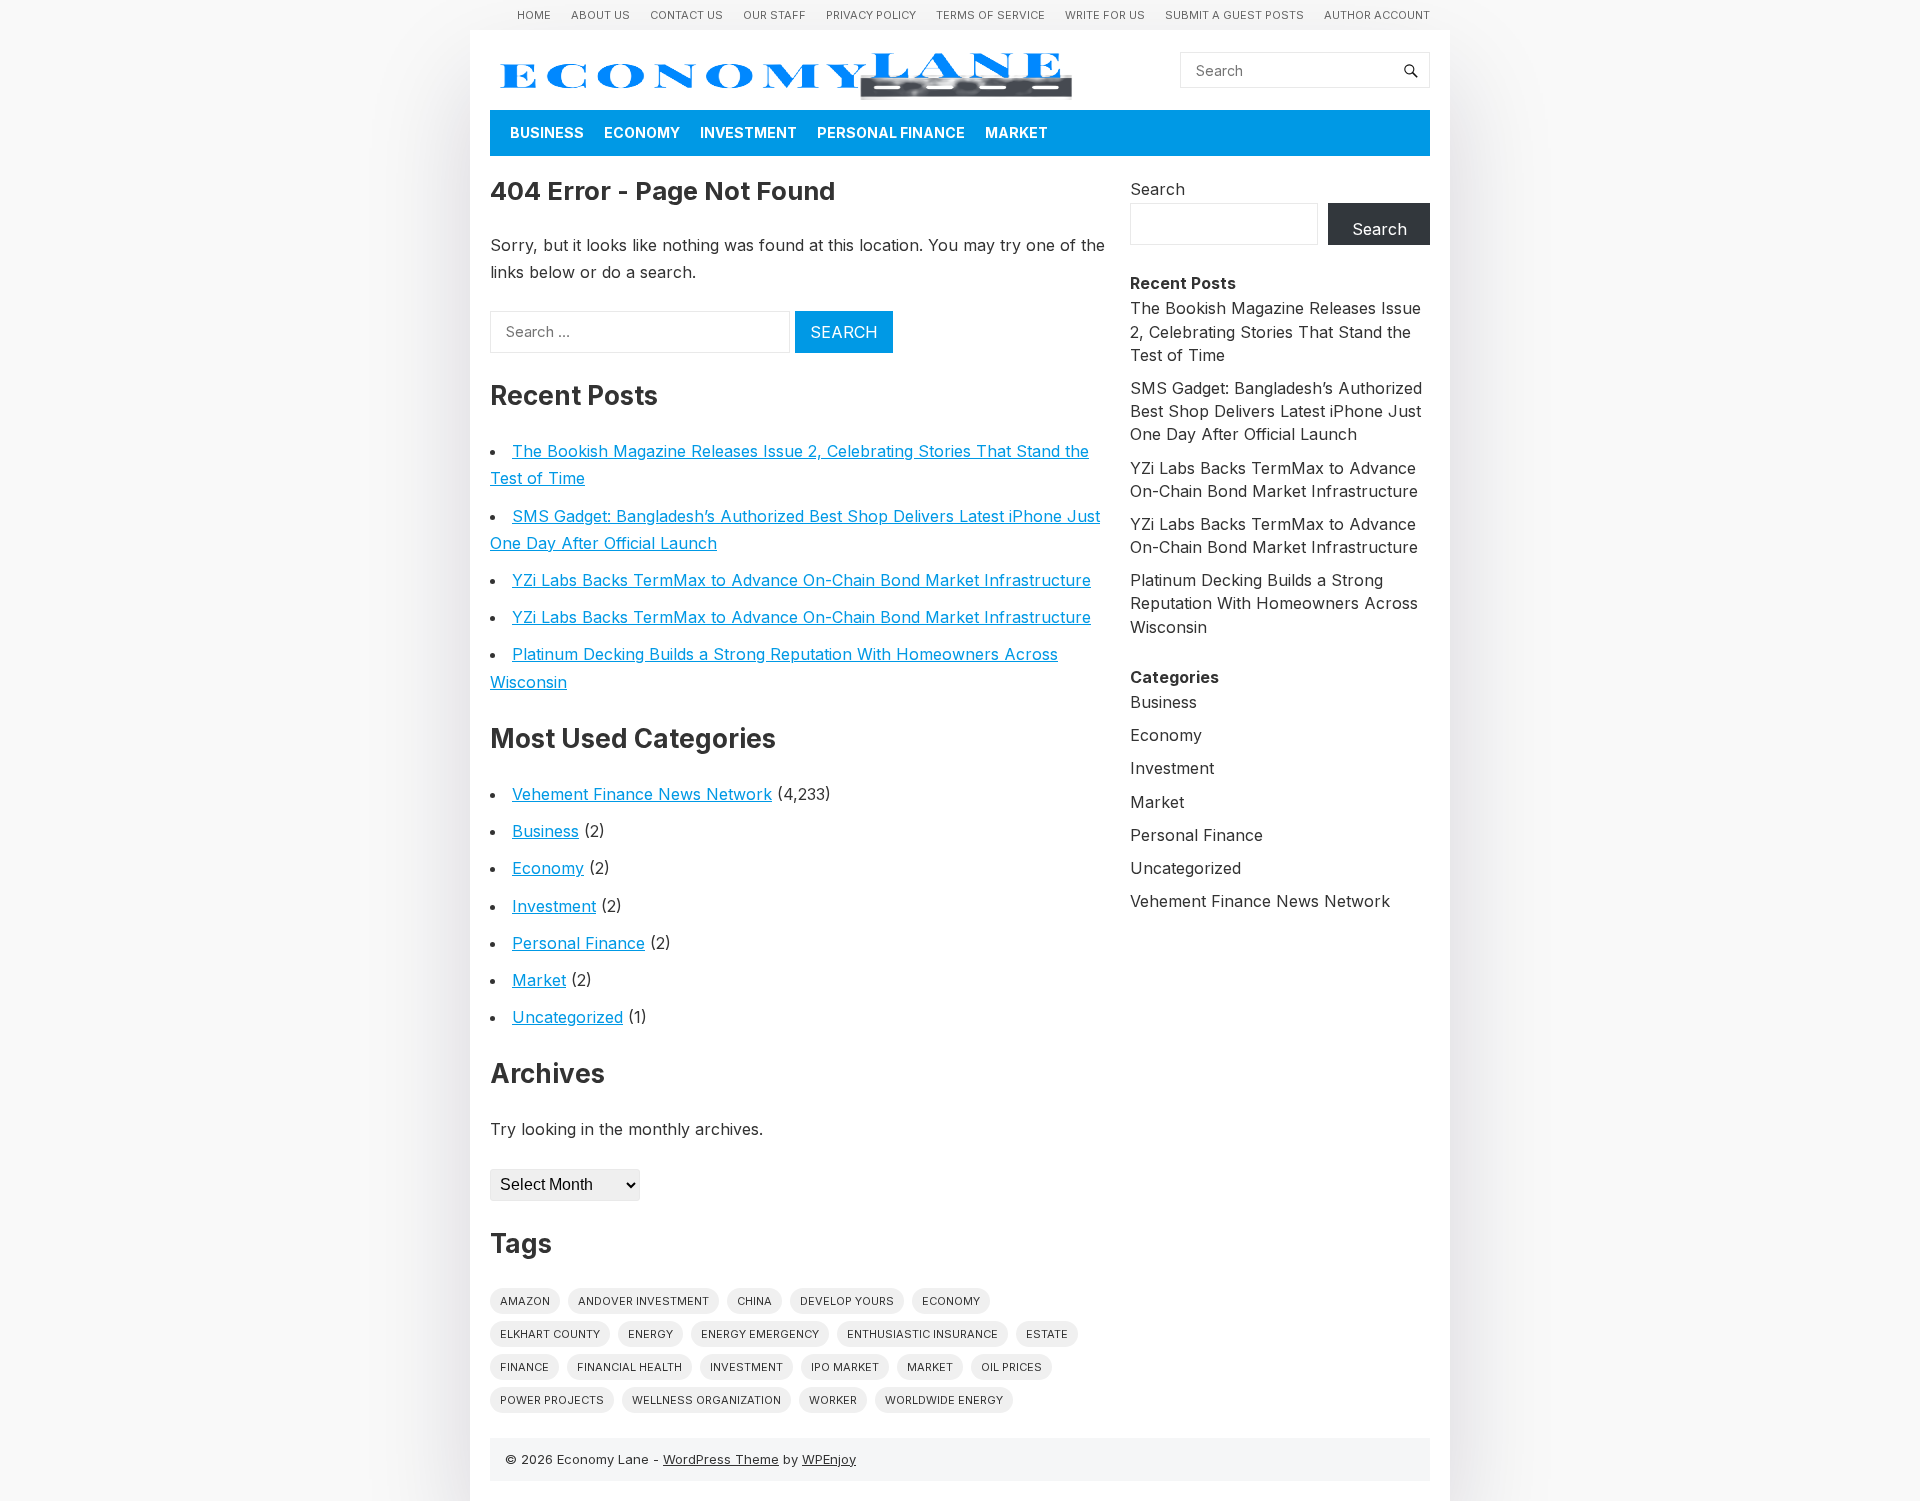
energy (650, 1334)
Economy (642, 132)
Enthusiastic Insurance (922, 1334)
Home (534, 15)
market (930, 1367)
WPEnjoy (829, 1459)
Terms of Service (990, 15)
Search (1157, 189)
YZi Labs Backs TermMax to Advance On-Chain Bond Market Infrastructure (801, 580)
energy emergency (760, 1334)
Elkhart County (550, 1334)
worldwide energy (944, 1400)
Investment (748, 132)
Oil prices (1011, 1367)
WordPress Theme (721, 1459)
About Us (600, 15)
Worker (833, 1400)
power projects (552, 1400)
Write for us (1105, 15)
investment (746, 1367)
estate (1047, 1334)
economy (951, 1301)
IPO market (845, 1367)
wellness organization (706, 1400)
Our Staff (774, 15)
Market (1016, 132)
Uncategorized (567, 1017)
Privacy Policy (871, 15)
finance (524, 1367)
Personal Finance (891, 132)
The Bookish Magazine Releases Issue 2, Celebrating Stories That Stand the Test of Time (1275, 331)
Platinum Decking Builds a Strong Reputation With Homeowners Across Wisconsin (1274, 603)
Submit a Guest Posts (1234, 15)
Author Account (1377, 15)
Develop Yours (847, 1301)
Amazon (525, 1301)
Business (547, 132)
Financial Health (629, 1367)
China (754, 1301)
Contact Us (686, 15)
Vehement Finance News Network (642, 794)
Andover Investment (643, 1301)
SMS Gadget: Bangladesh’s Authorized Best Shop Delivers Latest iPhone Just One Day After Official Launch (1276, 411)
